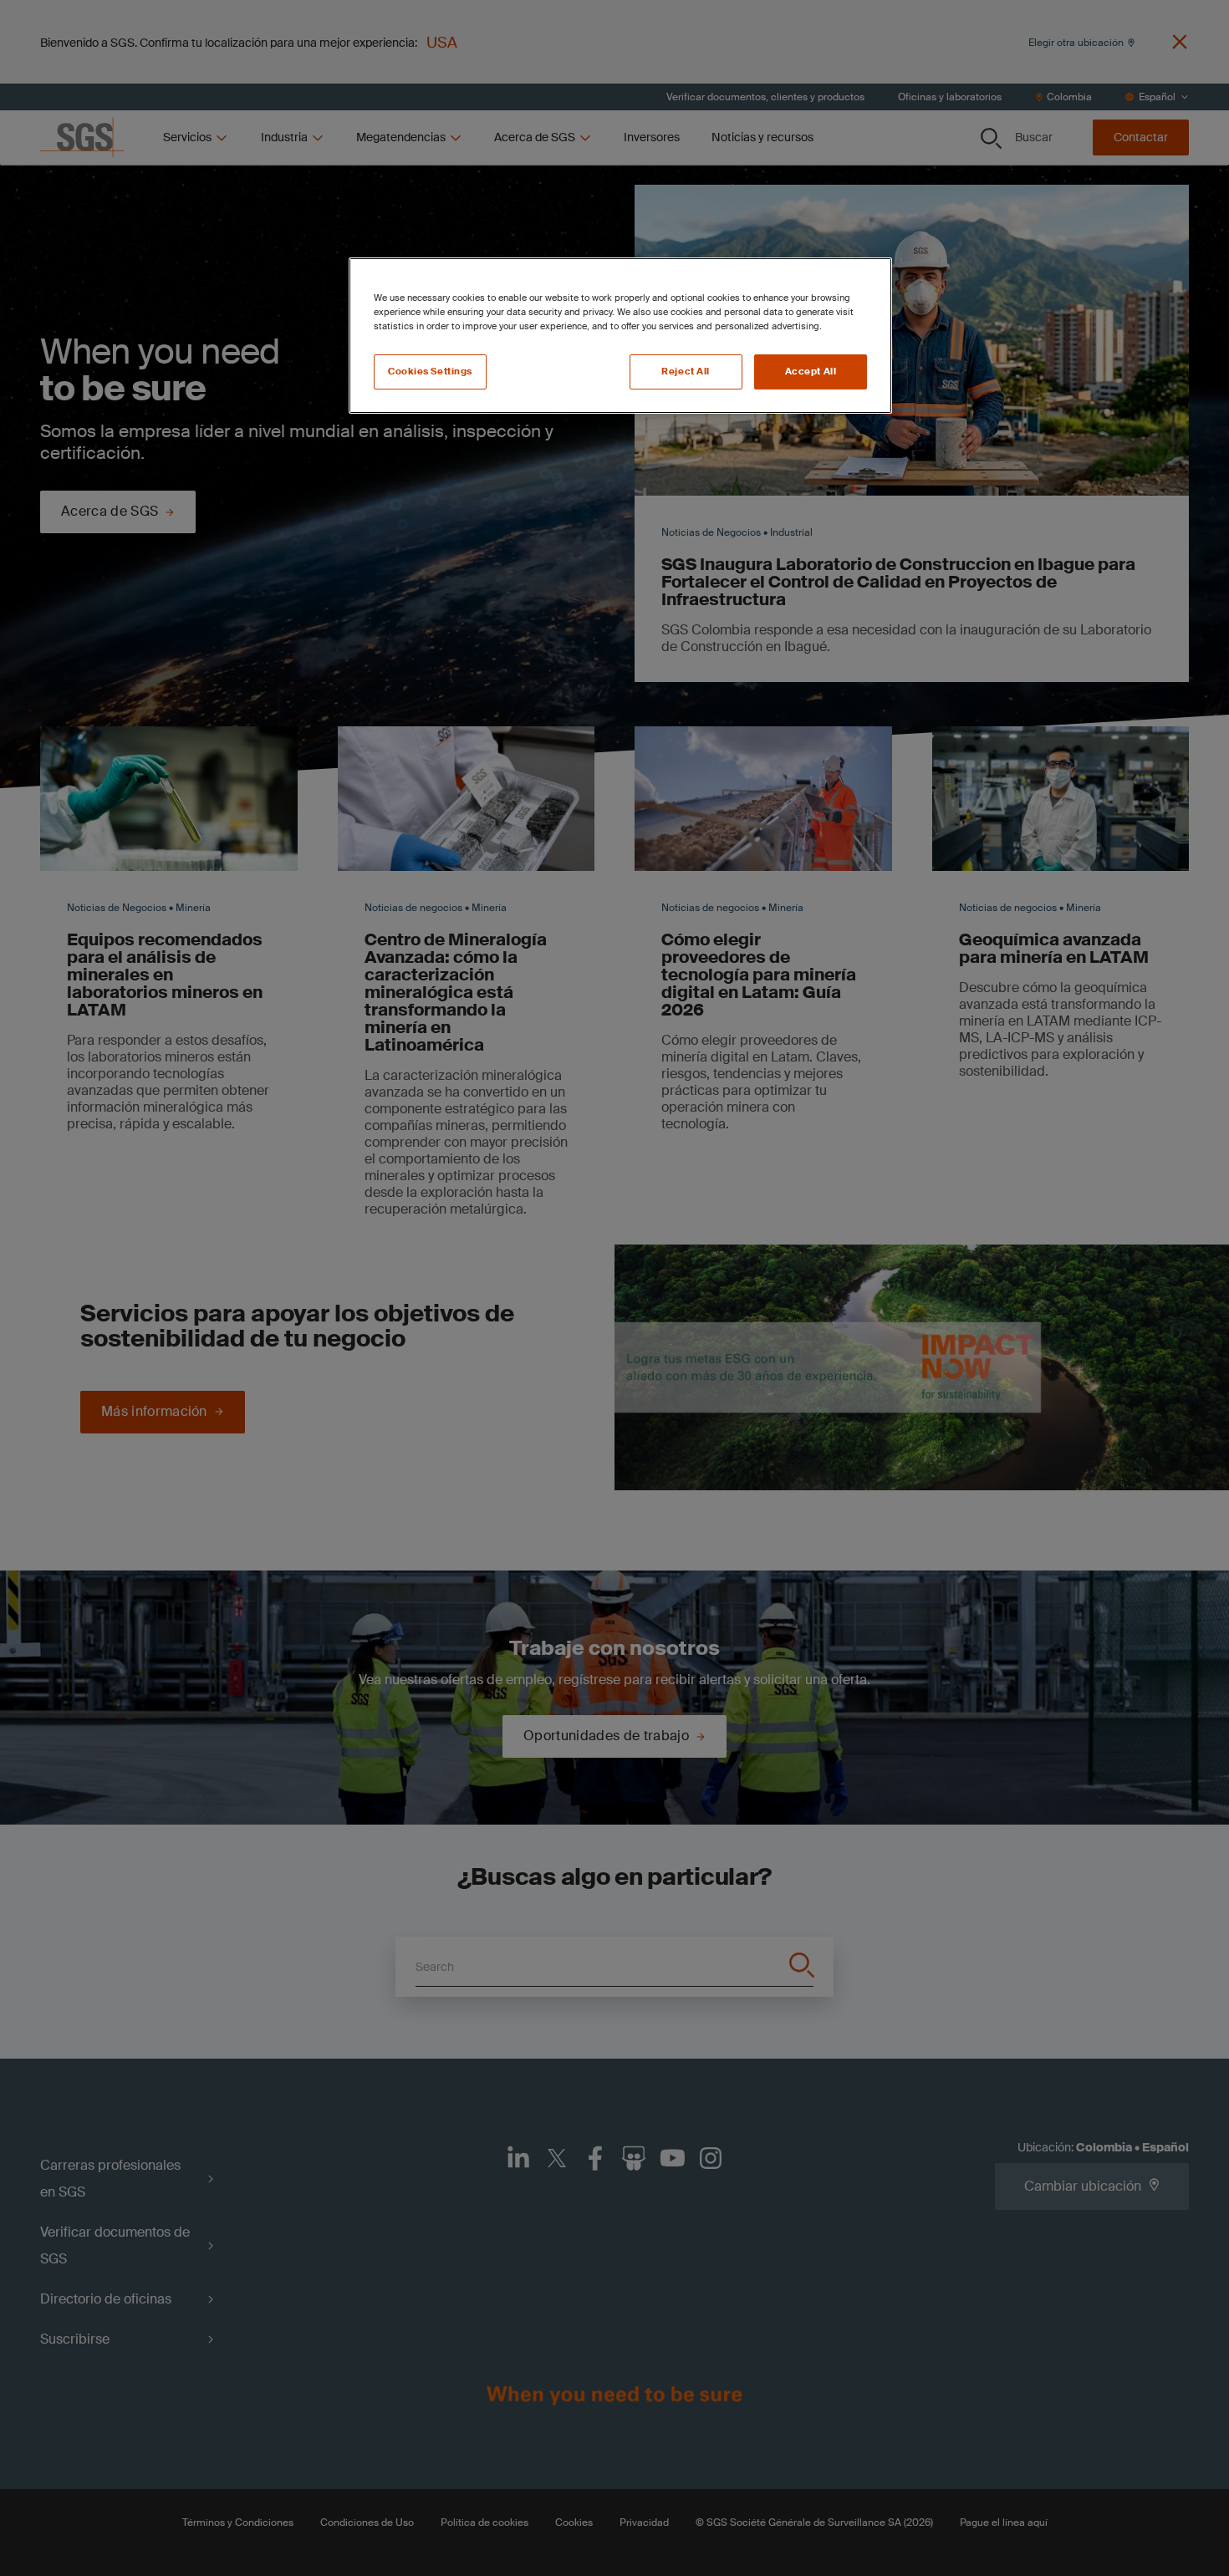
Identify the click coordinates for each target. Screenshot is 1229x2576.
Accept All (811, 372)
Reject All (686, 372)
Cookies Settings (430, 372)
